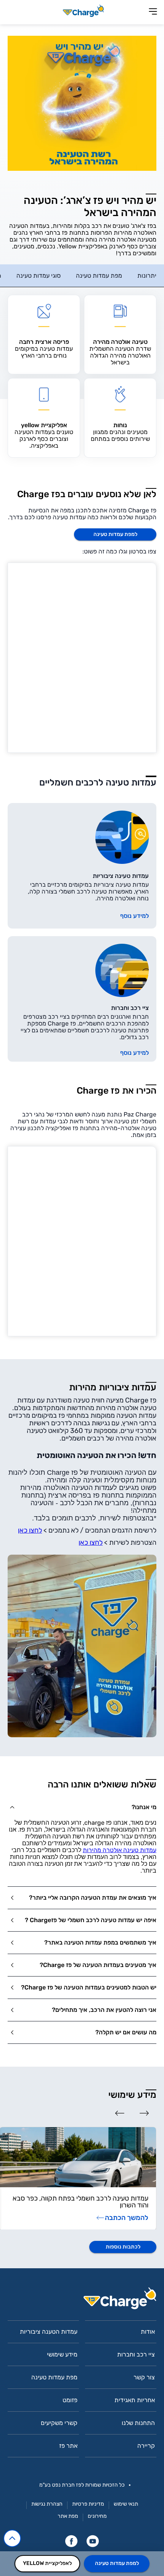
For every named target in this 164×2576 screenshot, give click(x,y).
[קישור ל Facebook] (71, 2541)
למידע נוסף (134, 916)
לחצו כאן (30, 1530)
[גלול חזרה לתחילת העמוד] (12, 2538)
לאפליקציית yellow (47, 2563)
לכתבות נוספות (123, 2247)
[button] (82, 1807)
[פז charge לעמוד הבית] (82, 2301)
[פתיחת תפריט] (153, 12)
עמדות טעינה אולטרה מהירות (120, 1850)
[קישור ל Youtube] (93, 2541)
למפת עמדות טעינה (117, 2563)
